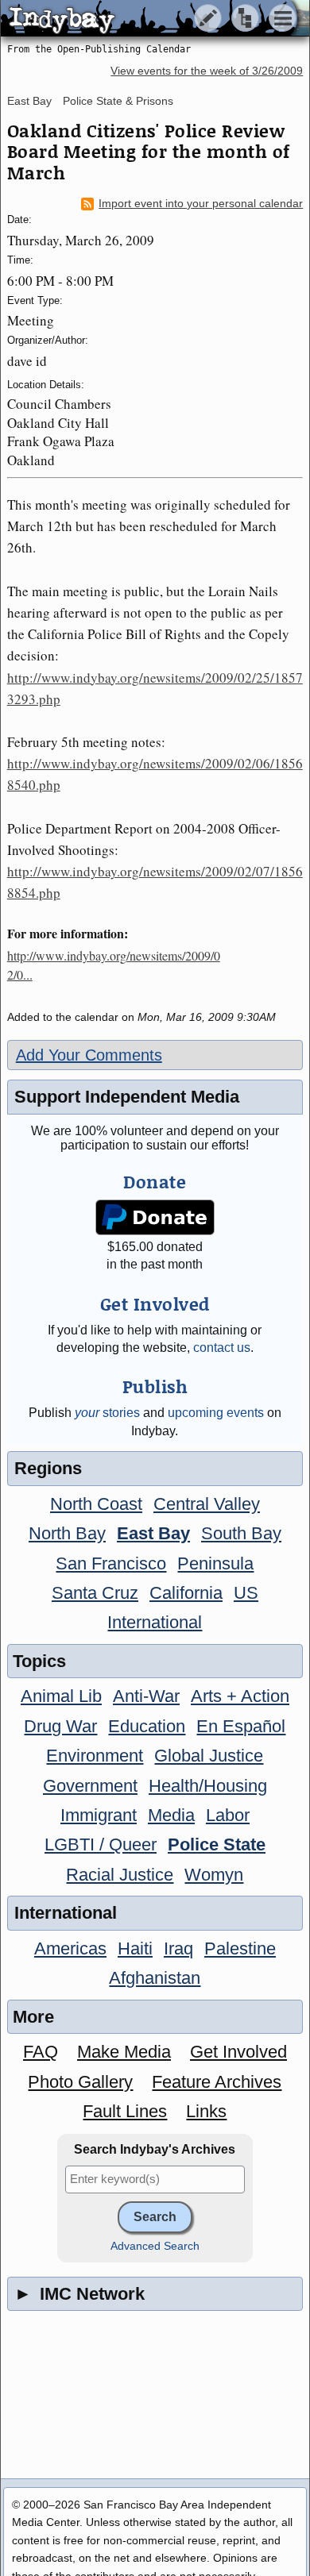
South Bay (241, 1533)
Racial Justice (120, 1875)
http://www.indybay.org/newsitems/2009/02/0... (114, 965)
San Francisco (111, 1563)
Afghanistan (155, 1978)
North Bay (67, 1533)
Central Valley (207, 1504)
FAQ (41, 2052)
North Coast (96, 1504)
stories (107, 1413)
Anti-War (146, 1696)
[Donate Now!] (155, 1217)
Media (171, 1815)
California (186, 1593)
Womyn (214, 1875)
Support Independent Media (127, 1097)
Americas (70, 1948)
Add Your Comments (89, 1055)
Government (90, 1786)
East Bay (29, 101)
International (155, 1622)
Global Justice (209, 1756)
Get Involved (238, 2052)
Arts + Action (240, 1696)
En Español (241, 1726)
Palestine (240, 1948)
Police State (217, 1844)
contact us (222, 1348)
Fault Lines (125, 2111)
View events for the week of (207, 71)
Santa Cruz (95, 1593)
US (246, 1593)
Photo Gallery (80, 2082)
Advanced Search (155, 2246)
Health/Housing (208, 1786)
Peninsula (215, 1563)
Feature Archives (217, 2082)
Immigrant (99, 1815)
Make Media (124, 2052)
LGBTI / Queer (101, 1844)
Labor (228, 1815)
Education (147, 1726)
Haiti (135, 1948)
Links (206, 2111)
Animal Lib (61, 1696)
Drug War (60, 1726)
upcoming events (216, 1413)
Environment (95, 1756)
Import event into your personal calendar (201, 204)
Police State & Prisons (118, 101)
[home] (149, 19)
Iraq (178, 1948)
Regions (48, 1468)
